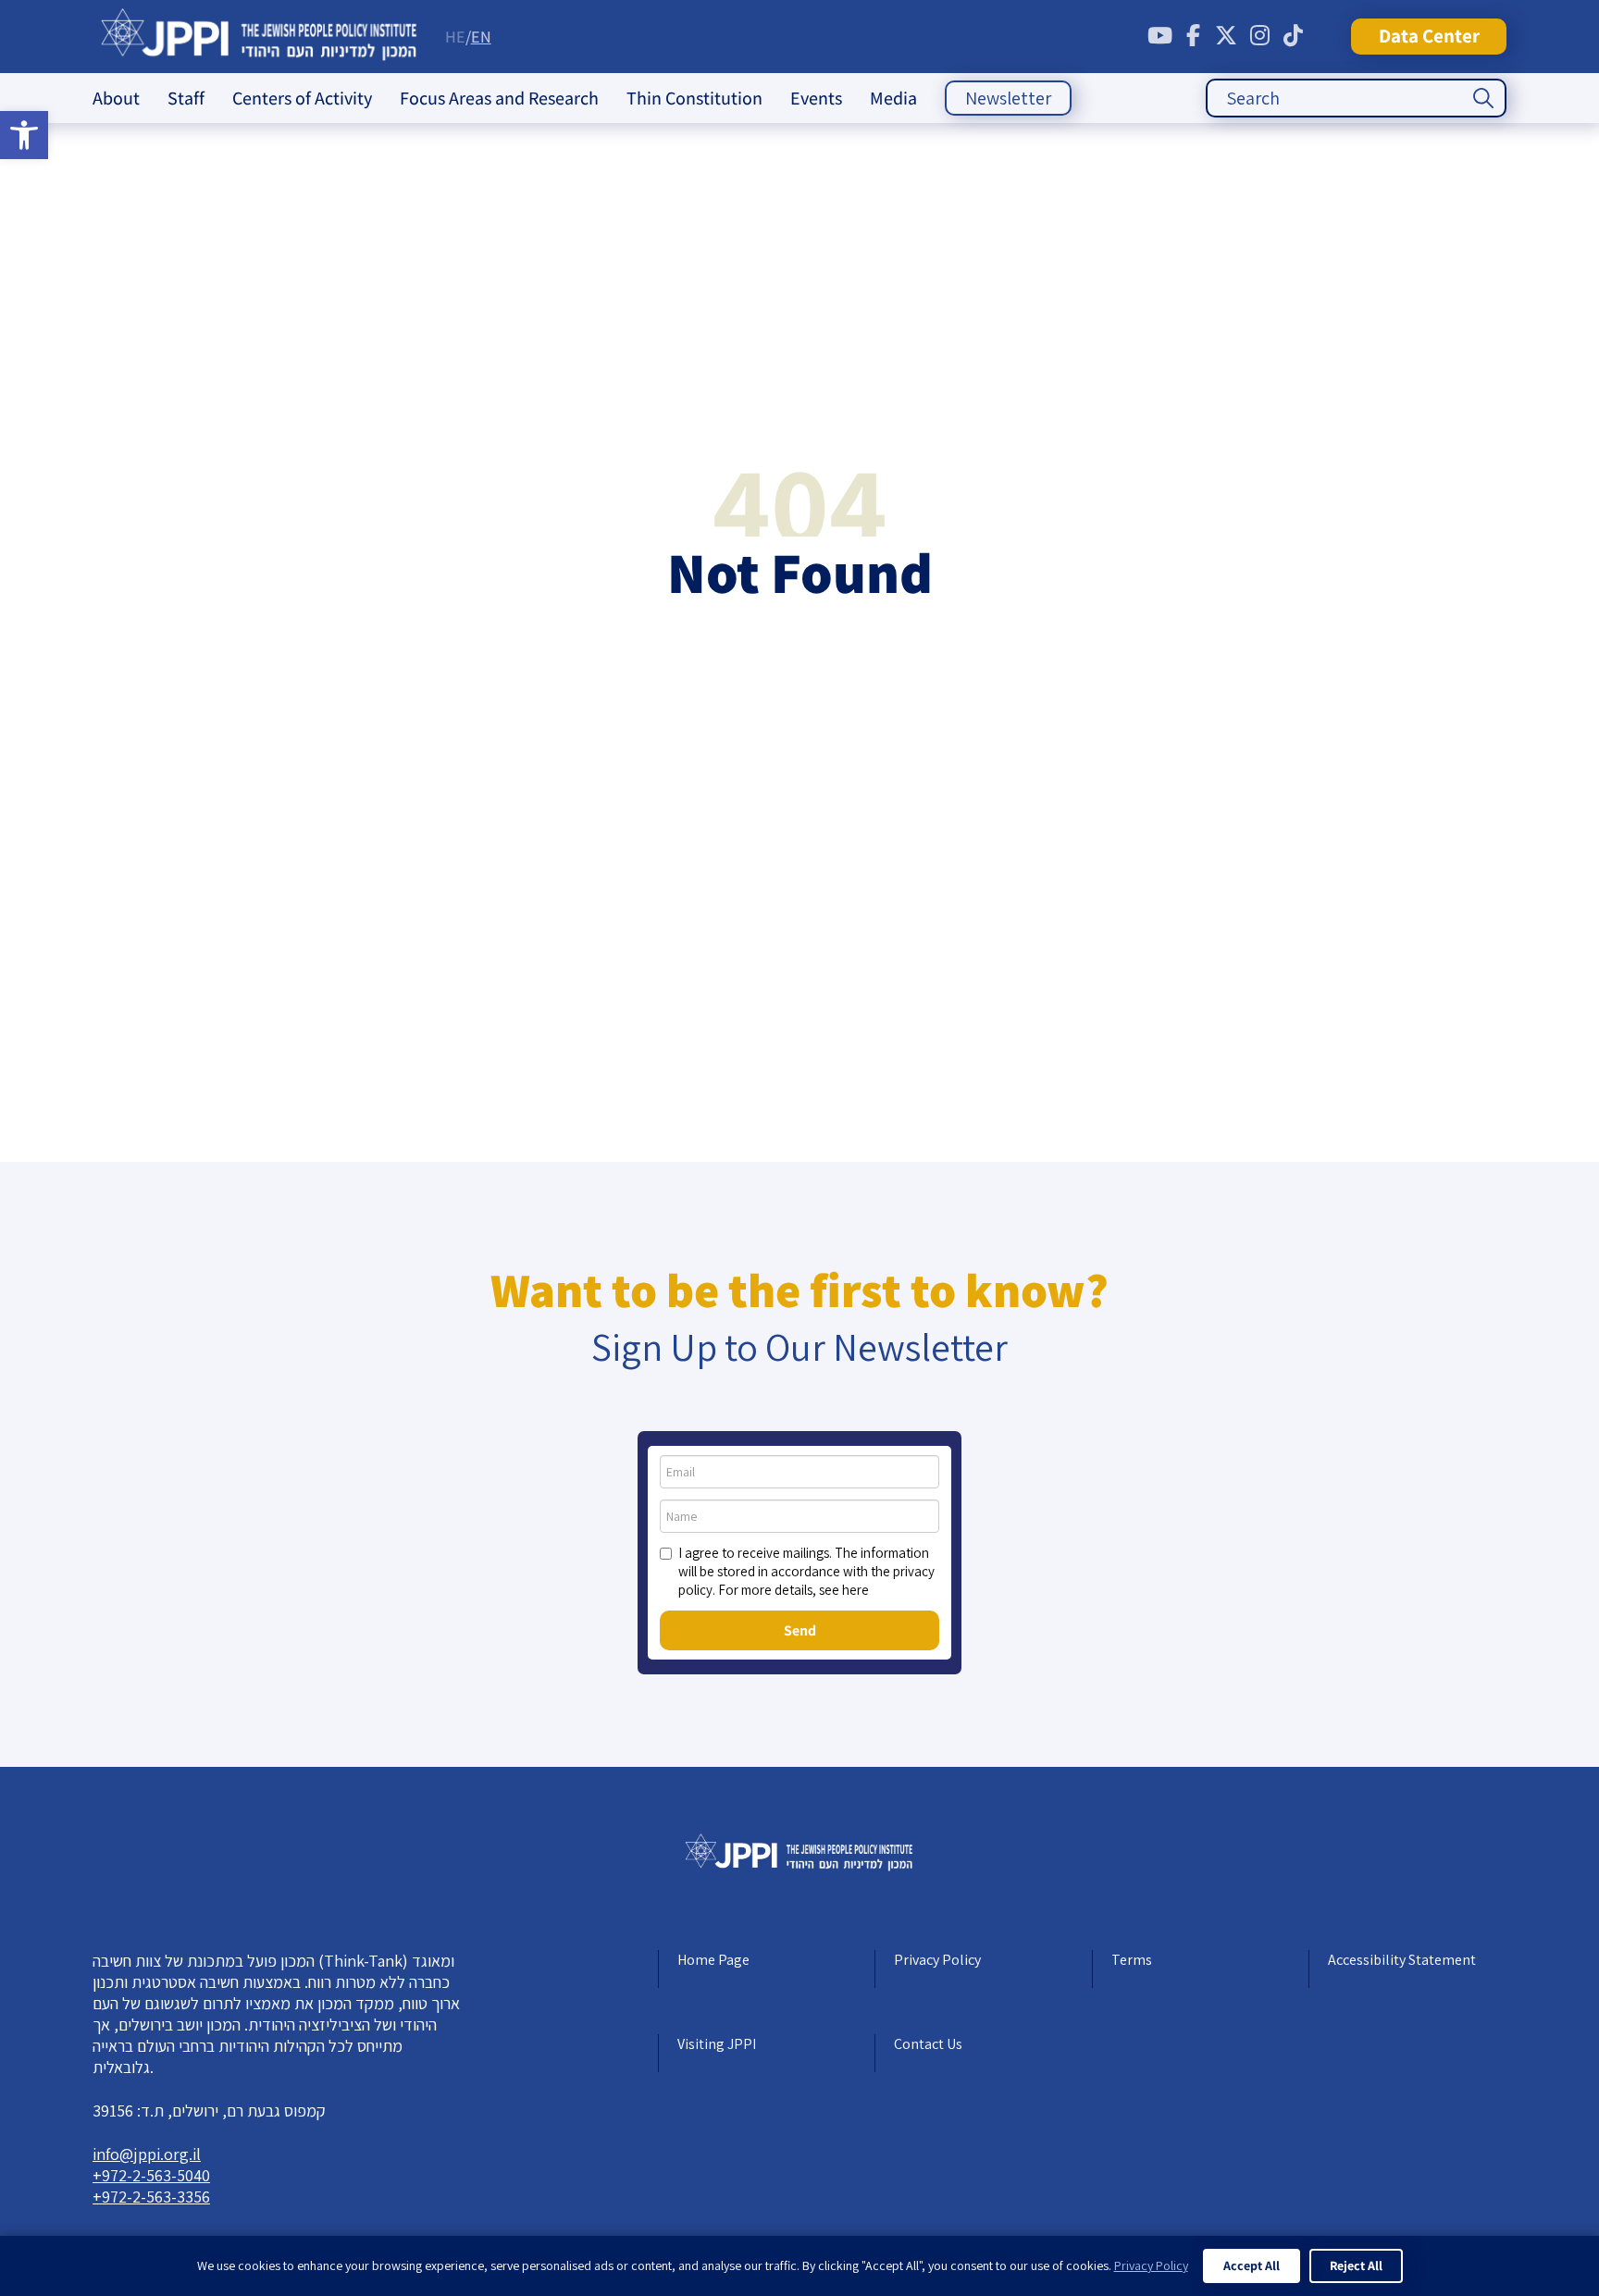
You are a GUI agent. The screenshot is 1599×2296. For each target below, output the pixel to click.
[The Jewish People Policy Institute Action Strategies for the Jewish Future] (260, 37)
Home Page (713, 1960)
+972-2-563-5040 (151, 2175)
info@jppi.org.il (147, 2154)
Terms (1132, 1960)
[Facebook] (1193, 36)
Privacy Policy (937, 1960)
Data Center (1429, 36)
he (455, 37)
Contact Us (928, 2044)
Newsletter (1008, 98)
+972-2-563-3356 (151, 2197)
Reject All (1356, 2265)
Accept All (1252, 2265)
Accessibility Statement (1402, 1960)
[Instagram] (1259, 36)
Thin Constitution (694, 98)
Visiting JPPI (717, 2044)
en (481, 37)
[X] (1226, 36)
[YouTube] (1159, 36)
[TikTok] (1293, 36)
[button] (24, 135)
